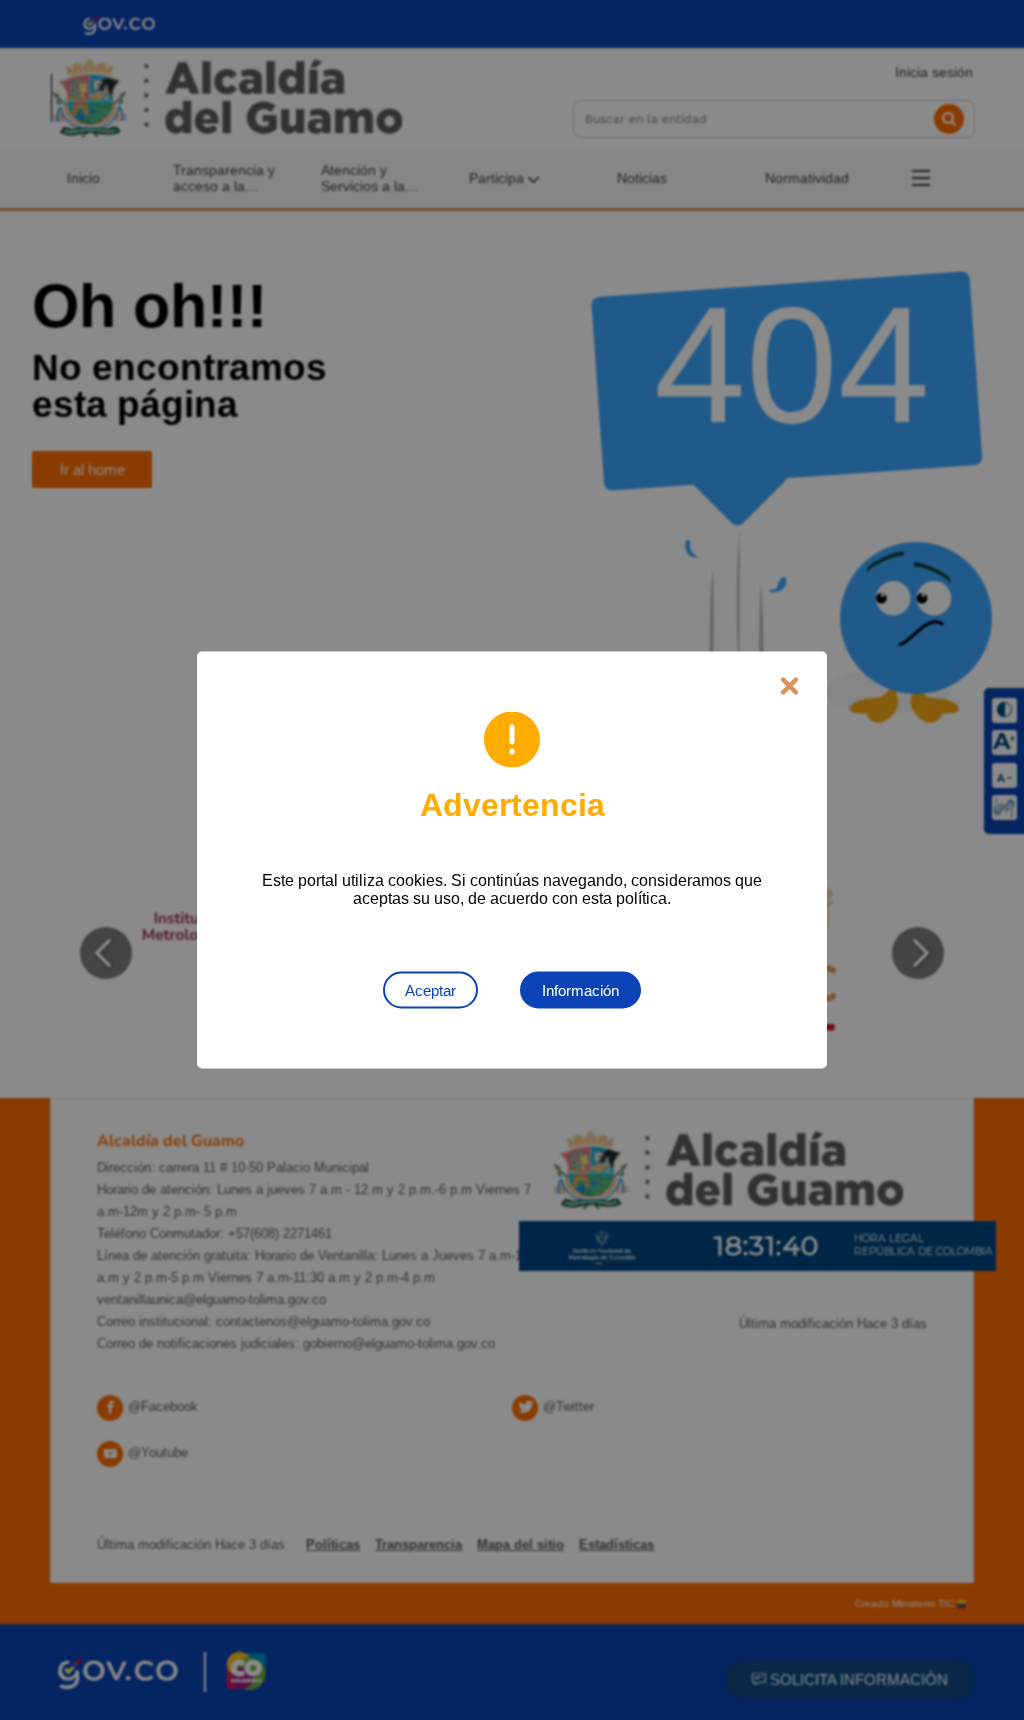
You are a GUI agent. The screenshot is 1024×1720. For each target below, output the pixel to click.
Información (580, 990)
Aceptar (430, 990)
